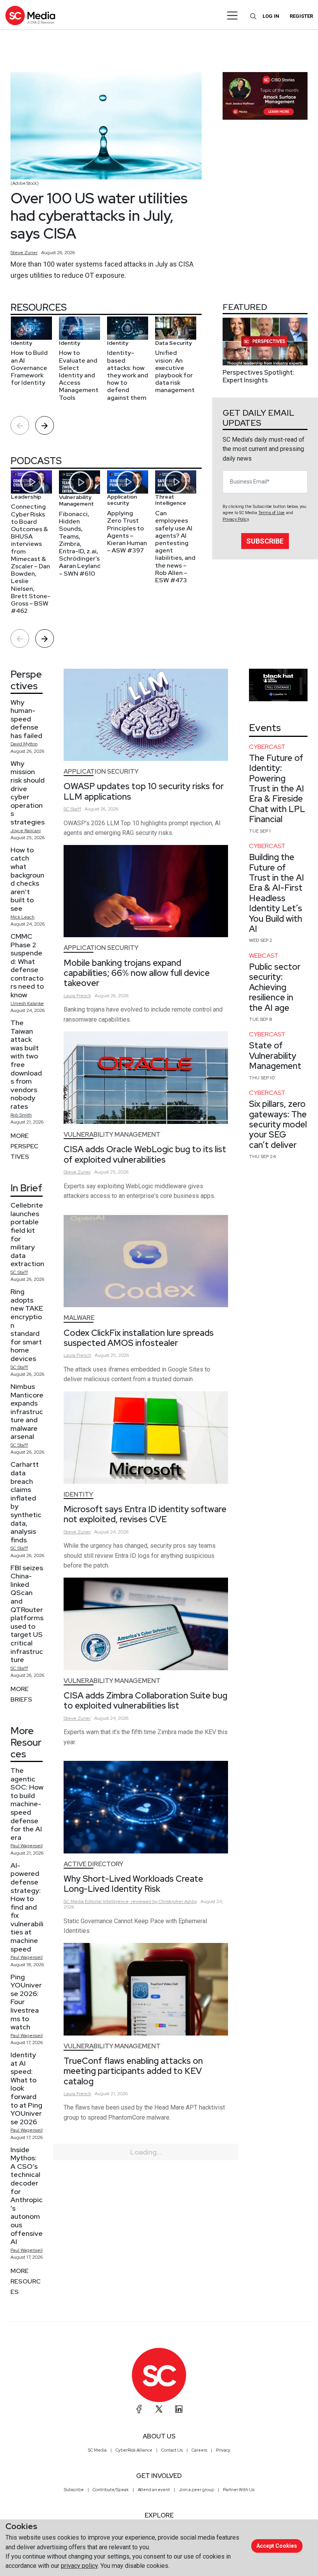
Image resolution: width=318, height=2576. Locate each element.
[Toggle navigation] (232, 15)
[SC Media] (30, 15)
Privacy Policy (236, 519)
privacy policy (79, 2566)
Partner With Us (239, 2490)
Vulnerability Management (112, 1135)
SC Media (97, 2450)
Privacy (223, 2450)
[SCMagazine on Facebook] (139, 2409)
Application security (101, 772)
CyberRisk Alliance (134, 2450)
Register (301, 16)
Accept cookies (277, 2546)
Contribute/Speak (111, 2490)
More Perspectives (24, 1146)
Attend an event (154, 2490)
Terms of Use (271, 513)
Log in (271, 16)
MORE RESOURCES (26, 2281)
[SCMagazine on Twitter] (159, 2409)
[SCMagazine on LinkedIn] (179, 2409)
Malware (79, 1318)
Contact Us (172, 2450)
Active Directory (93, 1864)
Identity (78, 1494)
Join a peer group (196, 2490)
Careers (199, 2450)
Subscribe (265, 541)
